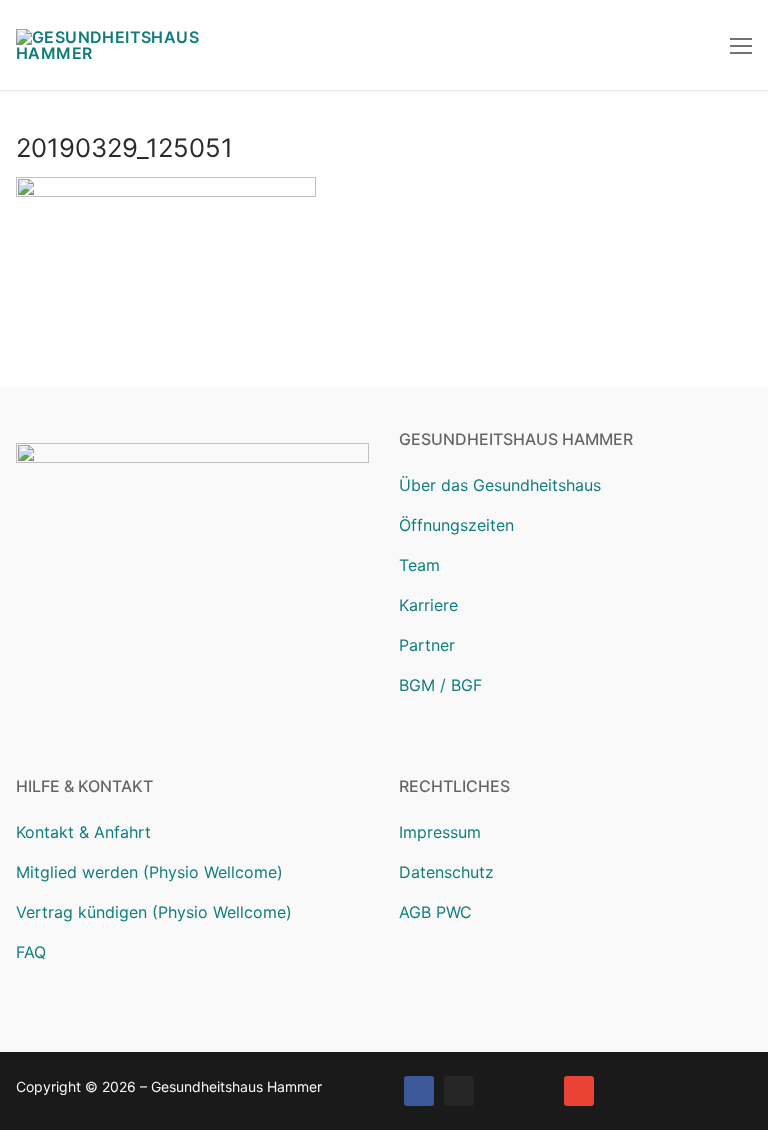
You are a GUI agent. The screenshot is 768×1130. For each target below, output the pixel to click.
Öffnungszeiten (456, 525)
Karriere (428, 605)
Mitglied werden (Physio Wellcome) (149, 872)
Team (419, 565)
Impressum (440, 832)
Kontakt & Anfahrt (83, 832)
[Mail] (579, 1091)
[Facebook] (419, 1091)
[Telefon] (539, 1091)
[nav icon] (741, 45)
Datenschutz (446, 872)
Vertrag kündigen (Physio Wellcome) (154, 912)
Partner (427, 645)
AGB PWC (435, 912)
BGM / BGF (440, 685)
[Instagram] (459, 1091)
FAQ (31, 952)
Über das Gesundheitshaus (500, 485)
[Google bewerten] (499, 1091)
